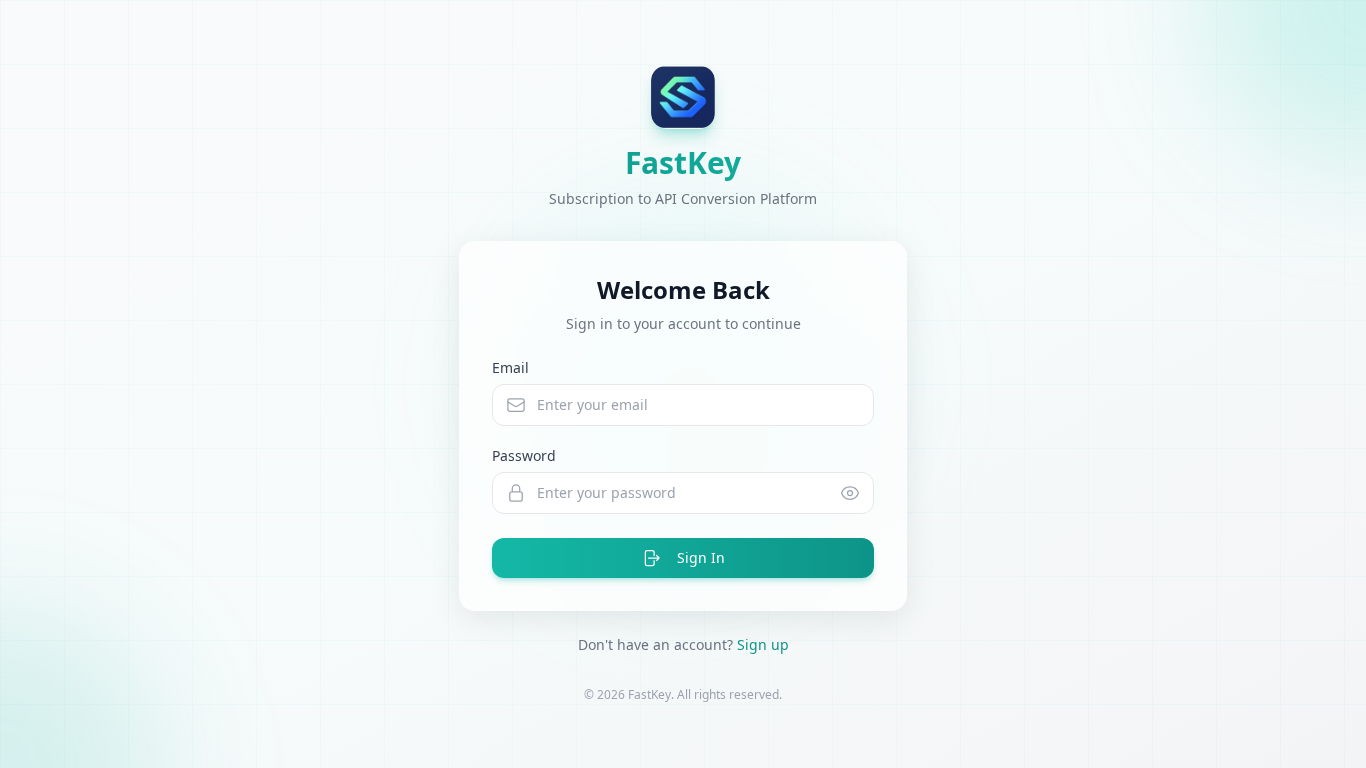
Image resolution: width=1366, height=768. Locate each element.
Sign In (701, 557)
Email (510, 367)
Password (524, 455)
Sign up (763, 644)
